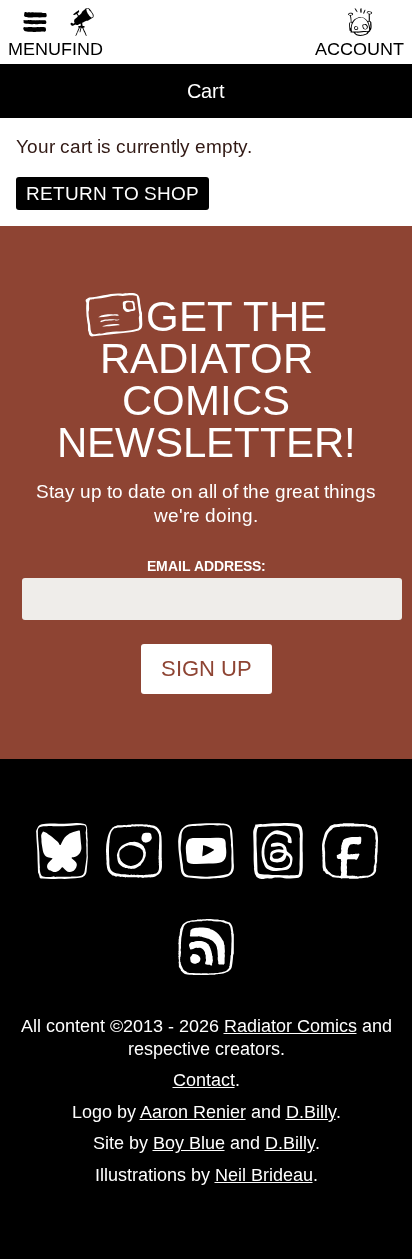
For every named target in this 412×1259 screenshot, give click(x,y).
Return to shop (112, 193)
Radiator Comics (290, 1026)
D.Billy (311, 1112)
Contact (204, 1080)
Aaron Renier (193, 1112)
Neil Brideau (264, 1175)
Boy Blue (189, 1143)
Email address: (206, 566)
